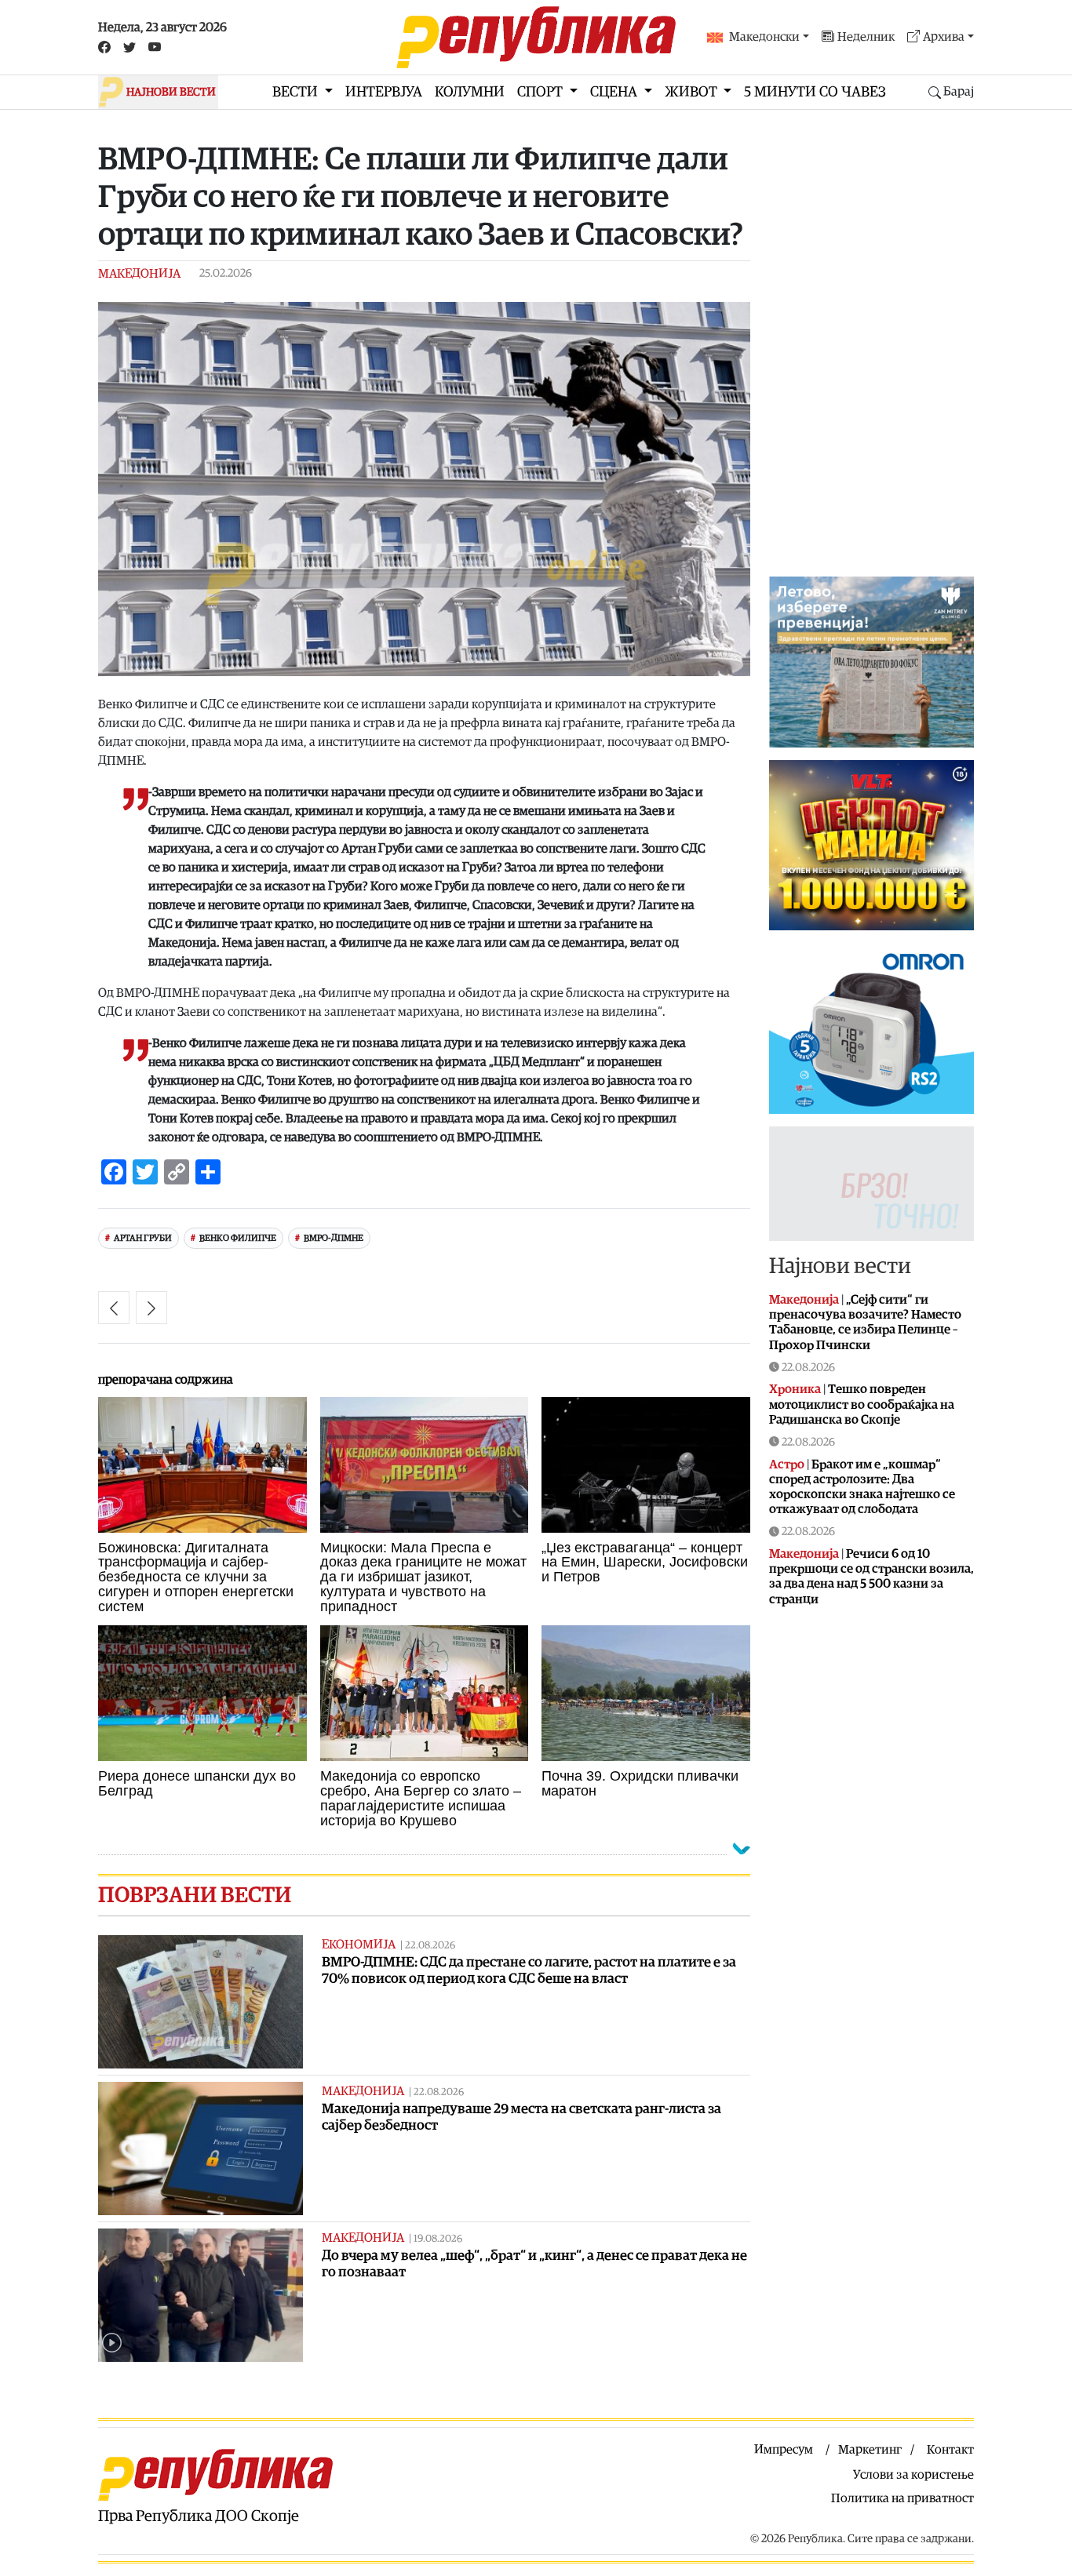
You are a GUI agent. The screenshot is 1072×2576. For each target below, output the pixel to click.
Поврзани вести (195, 1895)
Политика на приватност (902, 2498)
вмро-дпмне (334, 1238)
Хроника (795, 1389)
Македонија (139, 274)
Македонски (764, 37)
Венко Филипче (238, 1238)
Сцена (615, 92)
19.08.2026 (438, 2239)
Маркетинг (870, 2450)
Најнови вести (840, 1266)
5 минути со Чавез (815, 92)
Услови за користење (913, 2475)
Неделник (866, 37)
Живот (693, 92)
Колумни (470, 92)
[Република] (536, 37)
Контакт (950, 2450)
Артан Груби (143, 1238)
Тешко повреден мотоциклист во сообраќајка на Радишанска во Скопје (862, 1404)
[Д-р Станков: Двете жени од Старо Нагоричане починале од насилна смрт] (114, 1308)
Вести (297, 92)
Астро (787, 1464)
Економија (359, 1945)
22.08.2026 (430, 1946)
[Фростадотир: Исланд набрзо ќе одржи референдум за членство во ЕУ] (151, 1308)
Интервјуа (384, 92)
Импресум (784, 2450)
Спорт (541, 92)
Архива (944, 37)
